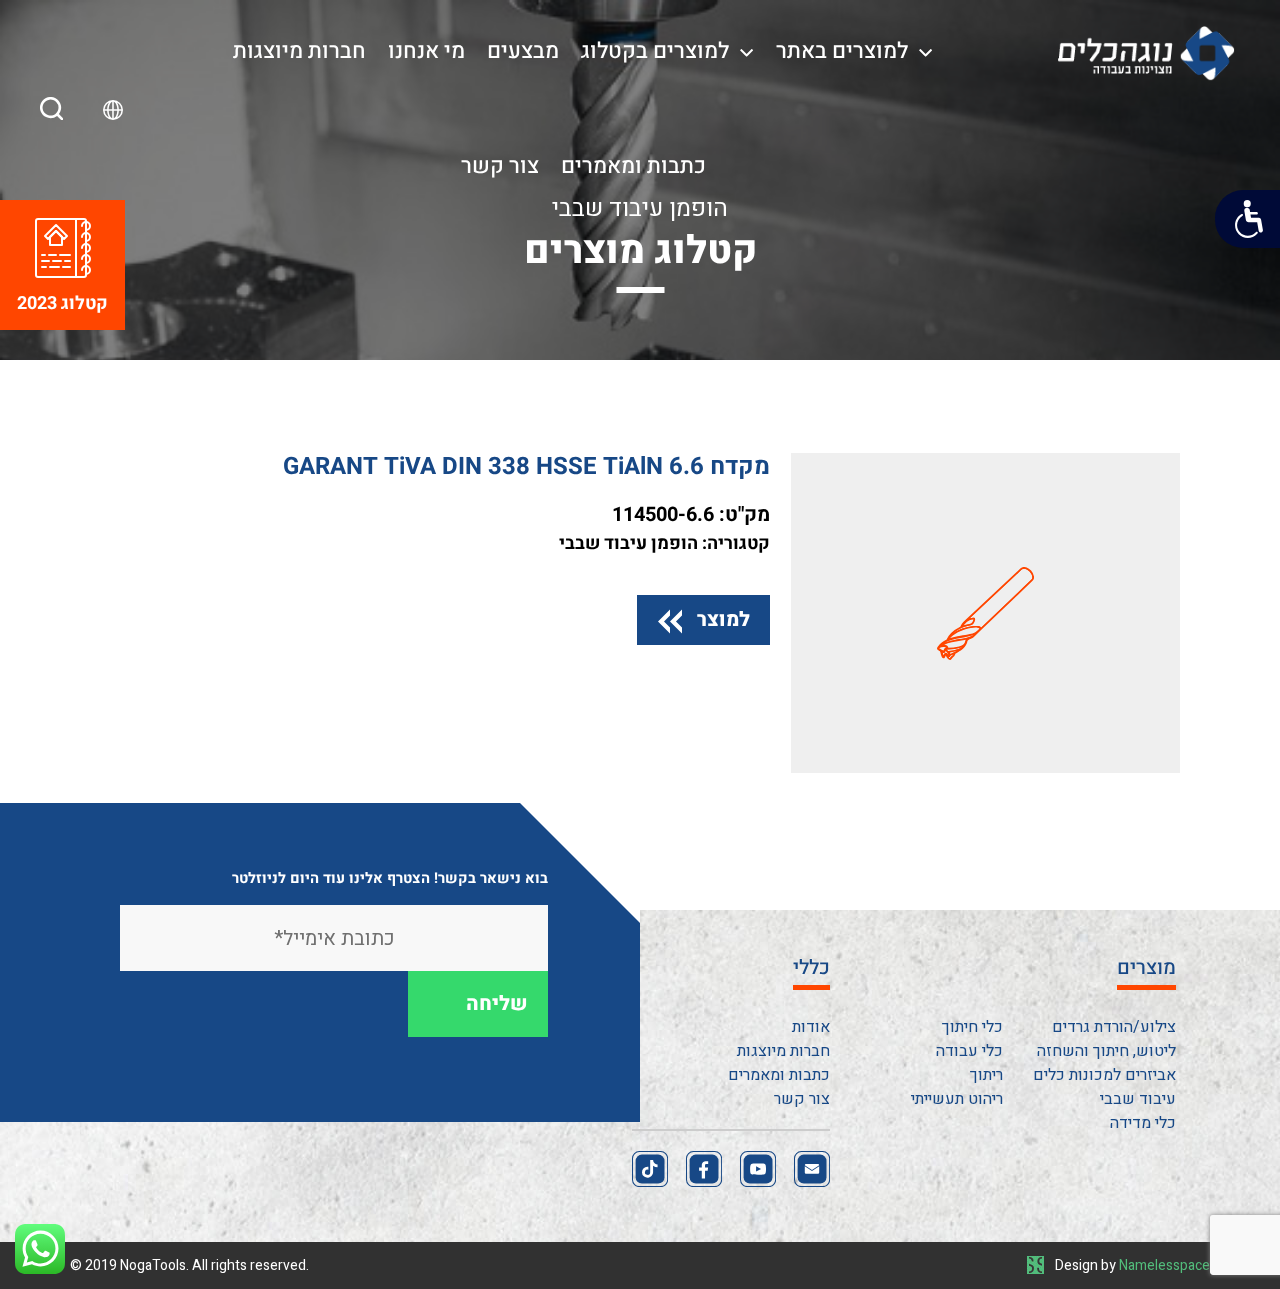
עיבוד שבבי (1138, 1099)
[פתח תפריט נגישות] (1247, 219)
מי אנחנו (426, 51)
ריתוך (986, 1075)
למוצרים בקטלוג (655, 51)
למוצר (723, 619)
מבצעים (523, 51)
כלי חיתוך (972, 1027)
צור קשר (500, 166)
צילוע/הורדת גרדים (1114, 1027)
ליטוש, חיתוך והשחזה (1106, 1051)
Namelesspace (1164, 1265)
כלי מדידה (1143, 1123)
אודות (811, 1027)
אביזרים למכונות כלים (1104, 1075)
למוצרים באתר (842, 51)
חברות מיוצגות (299, 51)
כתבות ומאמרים (633, 166)
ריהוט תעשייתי (957, 1099)
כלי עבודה (969, 1051)
